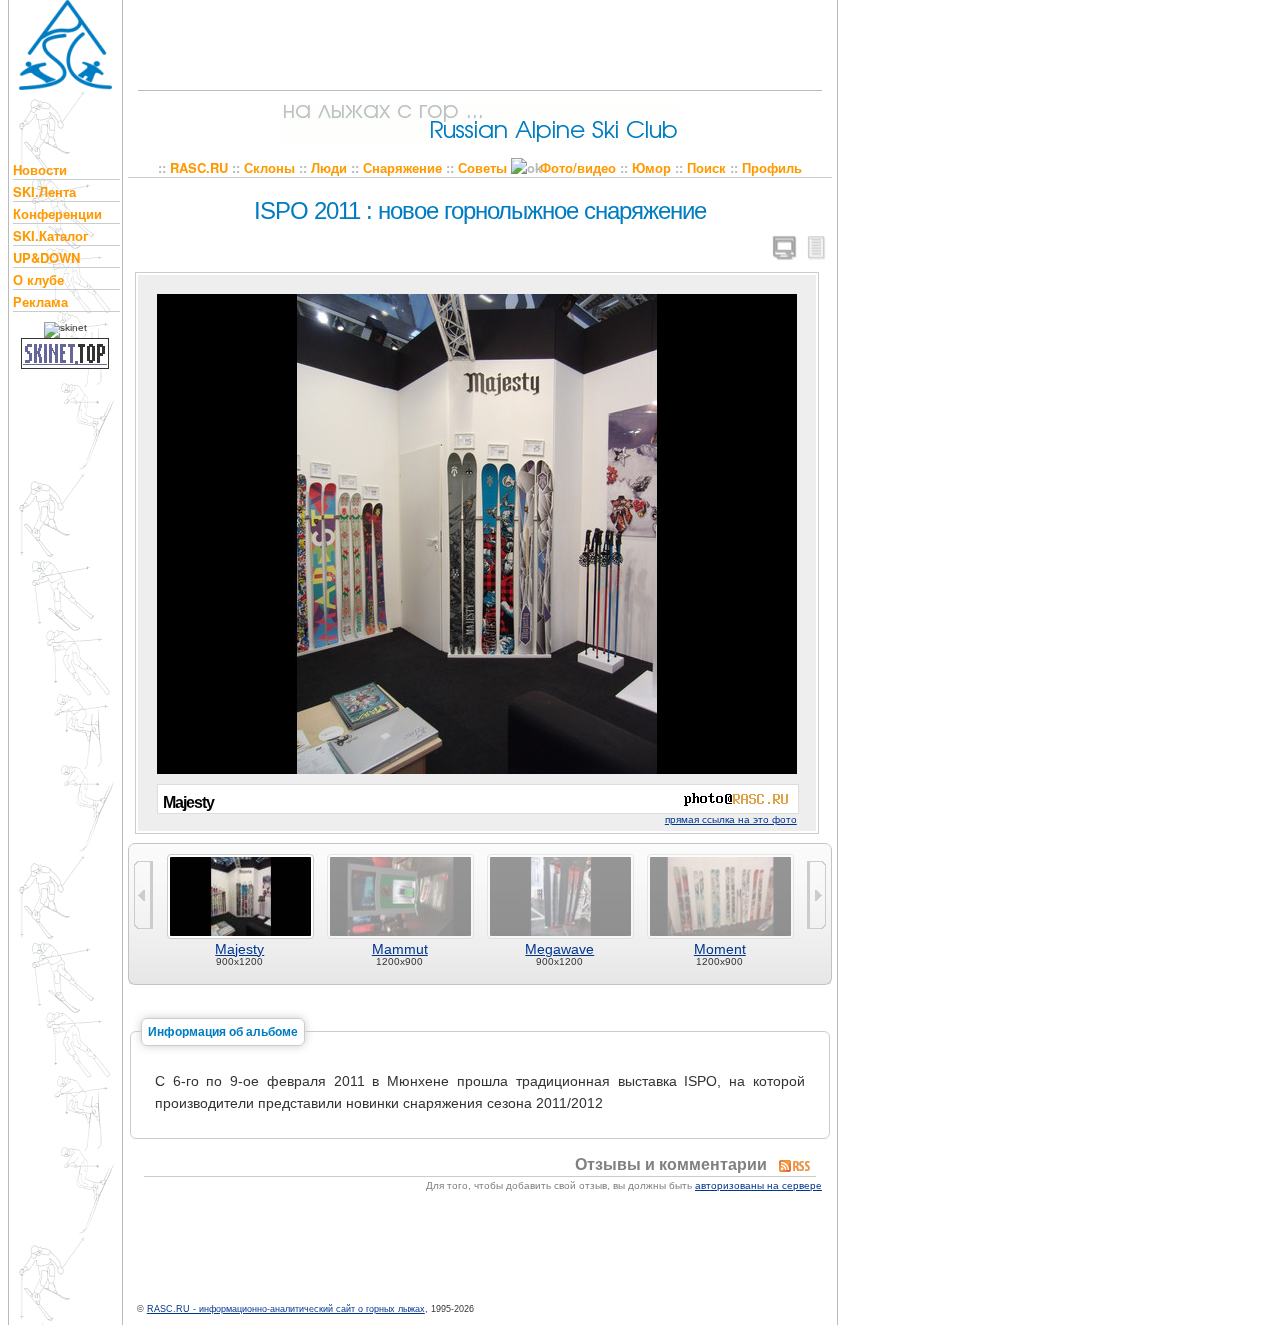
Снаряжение (402, 167)
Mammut (400, 949)
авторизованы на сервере (758, 1185)
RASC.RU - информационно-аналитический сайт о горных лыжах (286, 1309)
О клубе (38, 279)
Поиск (706, 167)
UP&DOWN (46, 257)
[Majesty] (477, 530)
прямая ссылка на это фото (731, 819)
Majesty (239, 949)
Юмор (651, 167)
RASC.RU (199, 167)
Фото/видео (578, 167)
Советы (482, 167)
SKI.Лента (44, 191)
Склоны (269, 167)
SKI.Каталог (50, 235)
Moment (720, 949)
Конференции (57, 213)
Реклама (40, 301)
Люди (329, 167)
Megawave (559, 949)
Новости (40, 169)
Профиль (772, 167)
